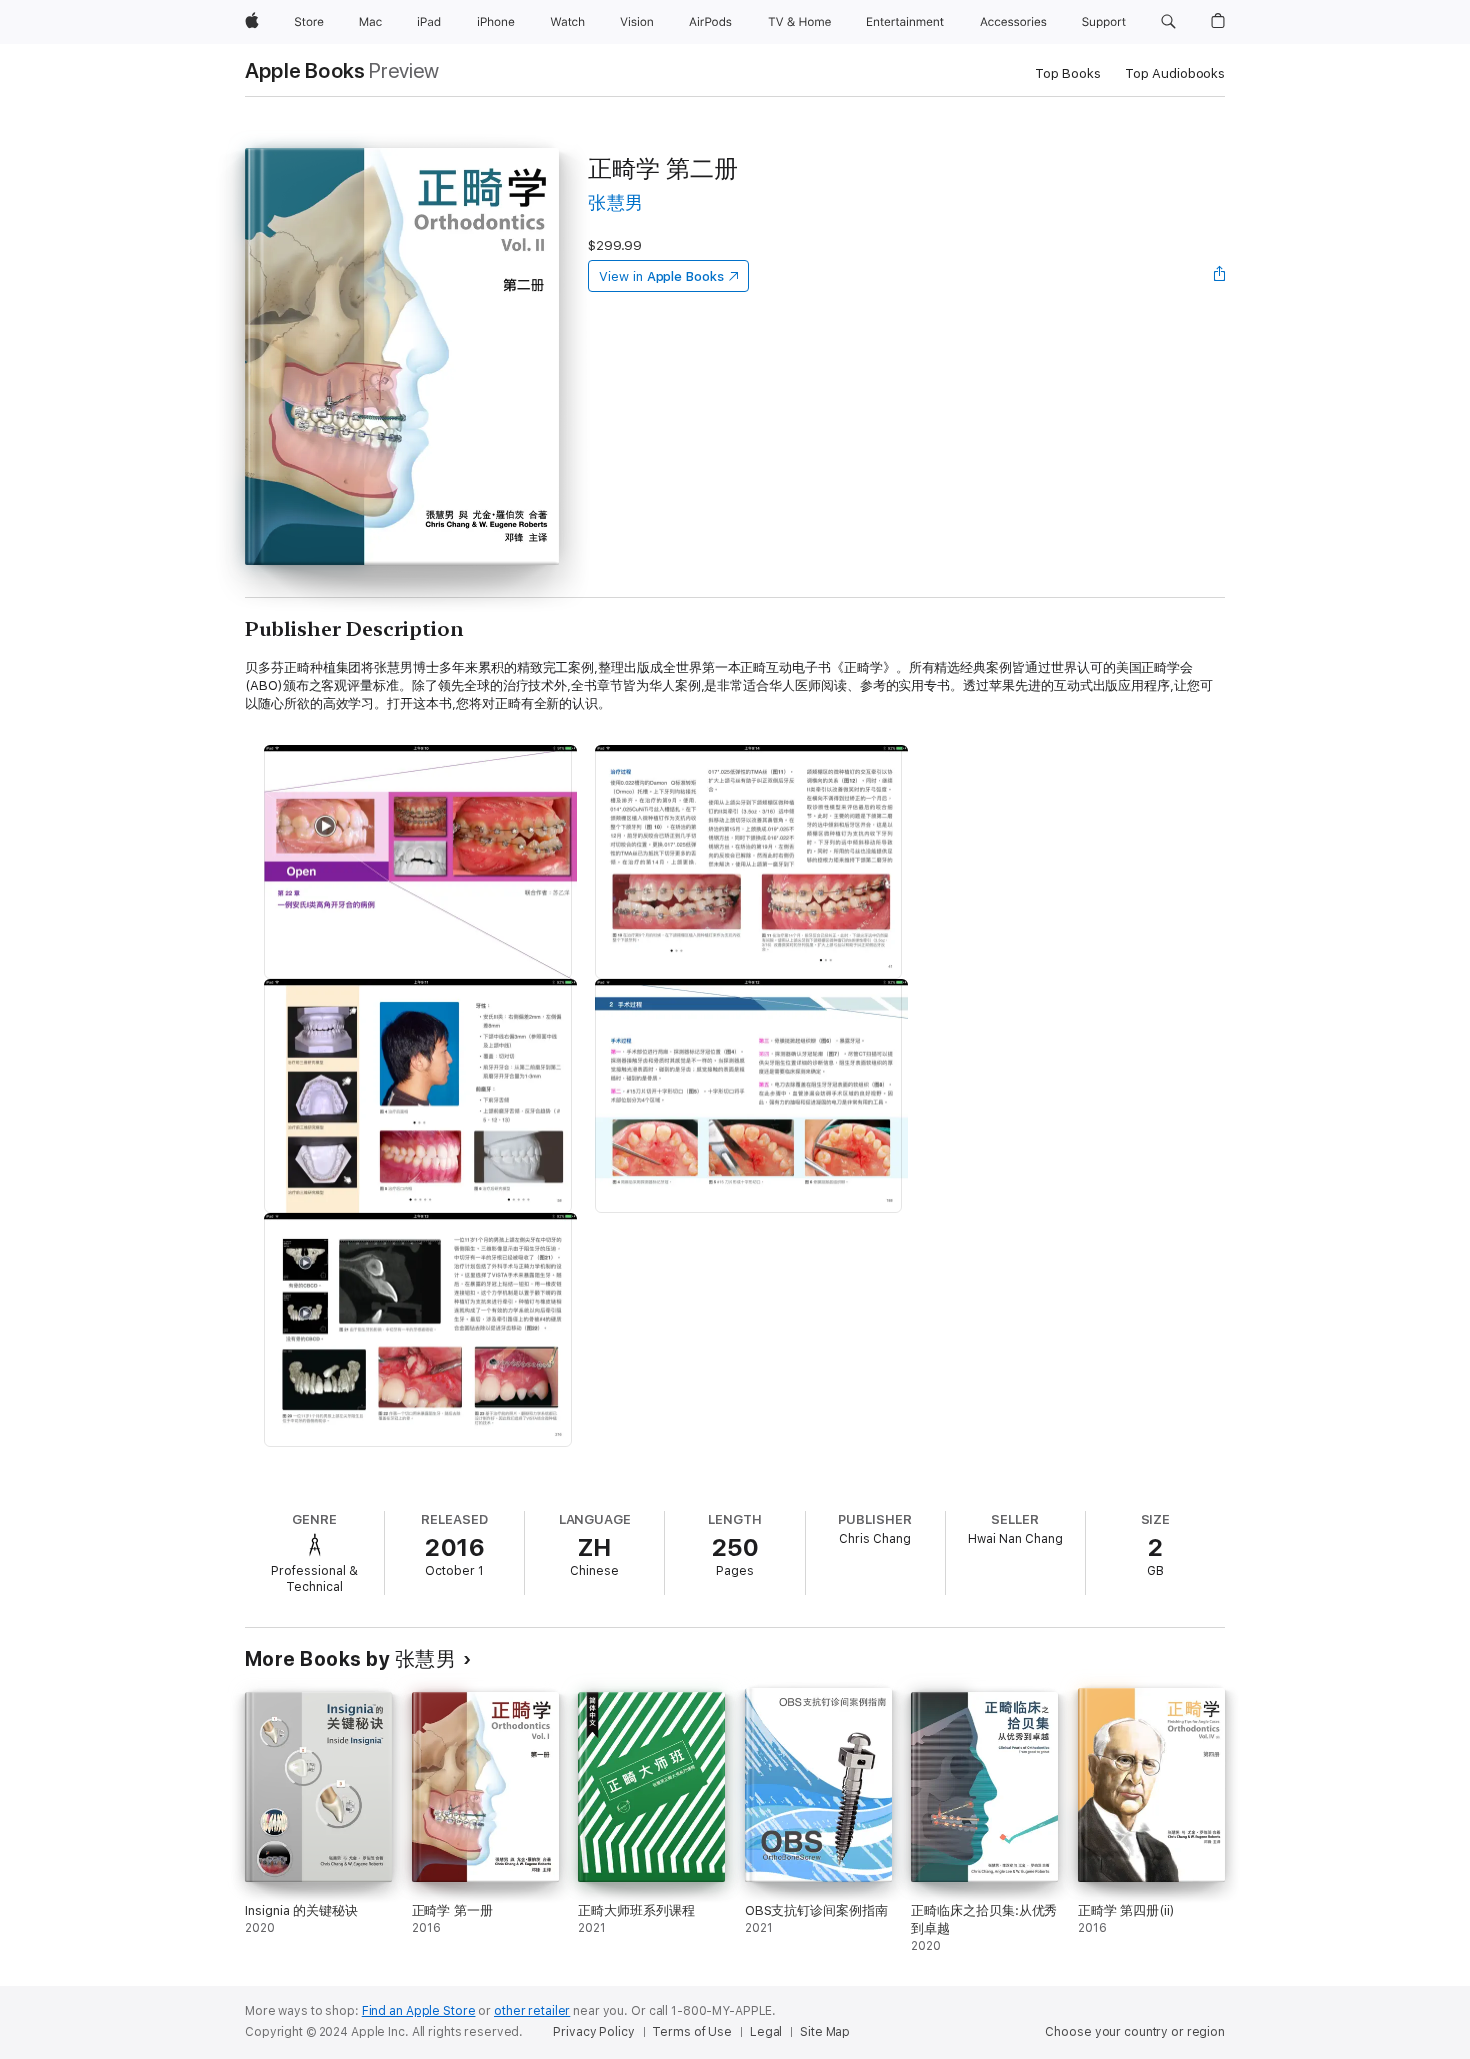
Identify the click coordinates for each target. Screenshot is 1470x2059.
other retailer (532, 2011)
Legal (766, 2032)
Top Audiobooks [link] (1175, 73)
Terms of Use (692, 2032)
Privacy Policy (593, 2032)
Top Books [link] (1068, 73)
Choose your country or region (1135, 2032)
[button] (1168, 22)
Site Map (825, 2032)
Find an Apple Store (419, 2011)
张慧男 (615, 202)
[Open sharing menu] (1220, 276)
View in (661, 276)
